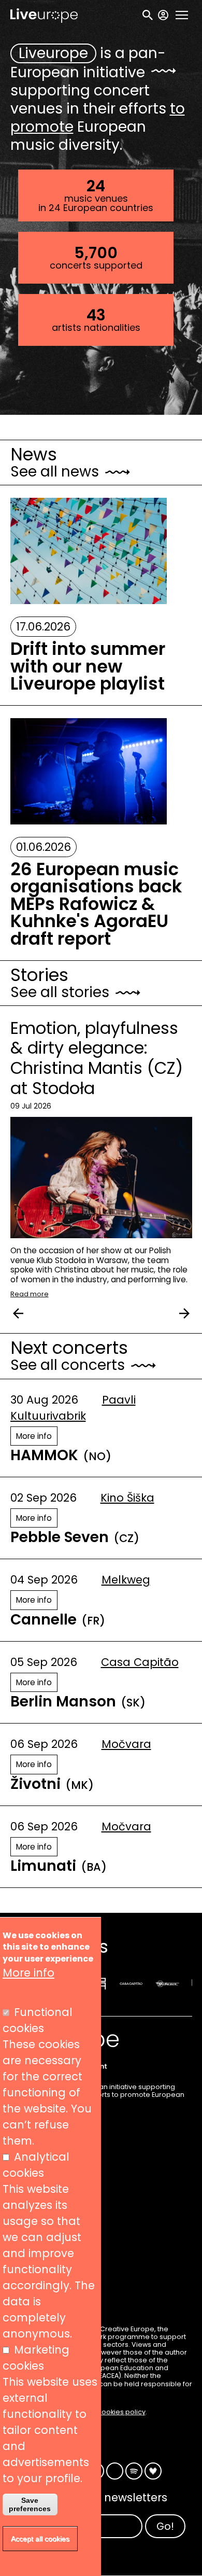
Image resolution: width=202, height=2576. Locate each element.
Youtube (115, 2471)
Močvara (126, 1744)
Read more (30, 1294)
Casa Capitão (140, 1662)
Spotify (134, 2471)
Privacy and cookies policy (101, 2412)
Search (148, 15)
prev (18, 1313)
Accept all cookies (40, 2539)
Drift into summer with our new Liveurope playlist (88, 667)
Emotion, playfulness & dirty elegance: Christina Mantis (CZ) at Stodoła (97, 1058)
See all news (55, 472)
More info (34, 1436)
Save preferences (30, 2504)
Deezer (153, 2471)
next (184, 1313)
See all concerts (68, 1365)
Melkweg (126, 1580)
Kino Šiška (127, 1498)
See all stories (60, 992)
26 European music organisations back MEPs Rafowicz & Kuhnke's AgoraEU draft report (96, 904)
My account (163, 15)
